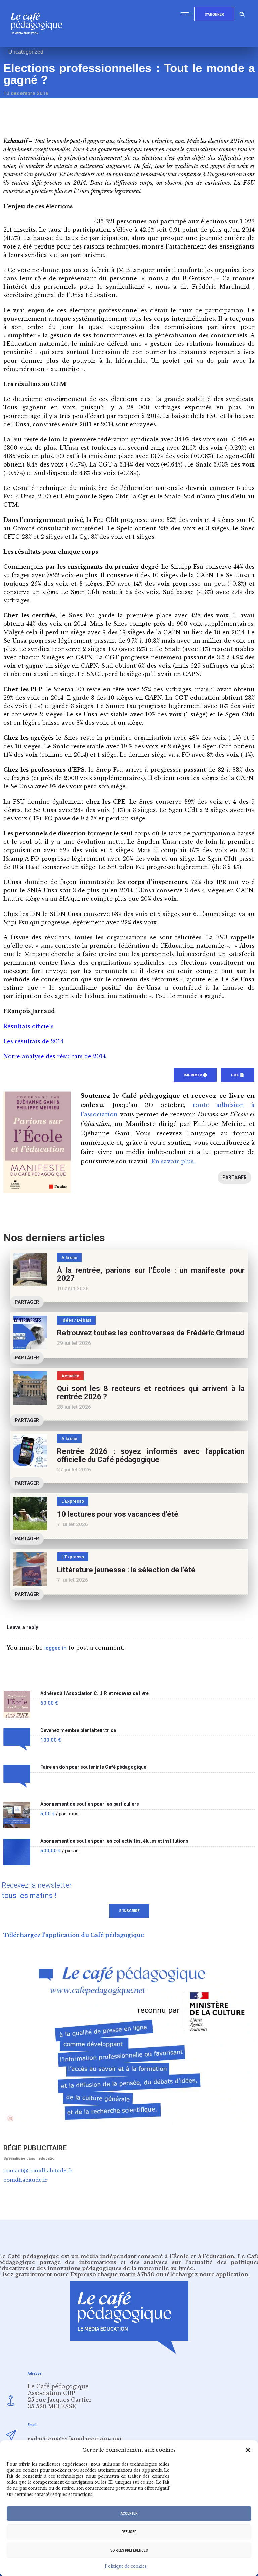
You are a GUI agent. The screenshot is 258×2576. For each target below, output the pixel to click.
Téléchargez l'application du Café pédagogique (74, 1935)
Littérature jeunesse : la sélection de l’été (126, 1570)
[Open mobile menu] (187, 14)
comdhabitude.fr (26, 2180)
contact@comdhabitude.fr (38, 2170)
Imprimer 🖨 (195, 1075)
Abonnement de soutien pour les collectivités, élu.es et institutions (114, 1841)
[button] (248, 2450)
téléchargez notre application (206, 2274)
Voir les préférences (129, 2550)
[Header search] (242, 13)
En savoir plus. (173, 1162)
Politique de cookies (126, 2566)
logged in (55, 1648)
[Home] (39, 45)
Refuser (129, 2532)
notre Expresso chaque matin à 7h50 (104, 2274)
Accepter (129, 2513)
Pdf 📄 (238, 1075)
